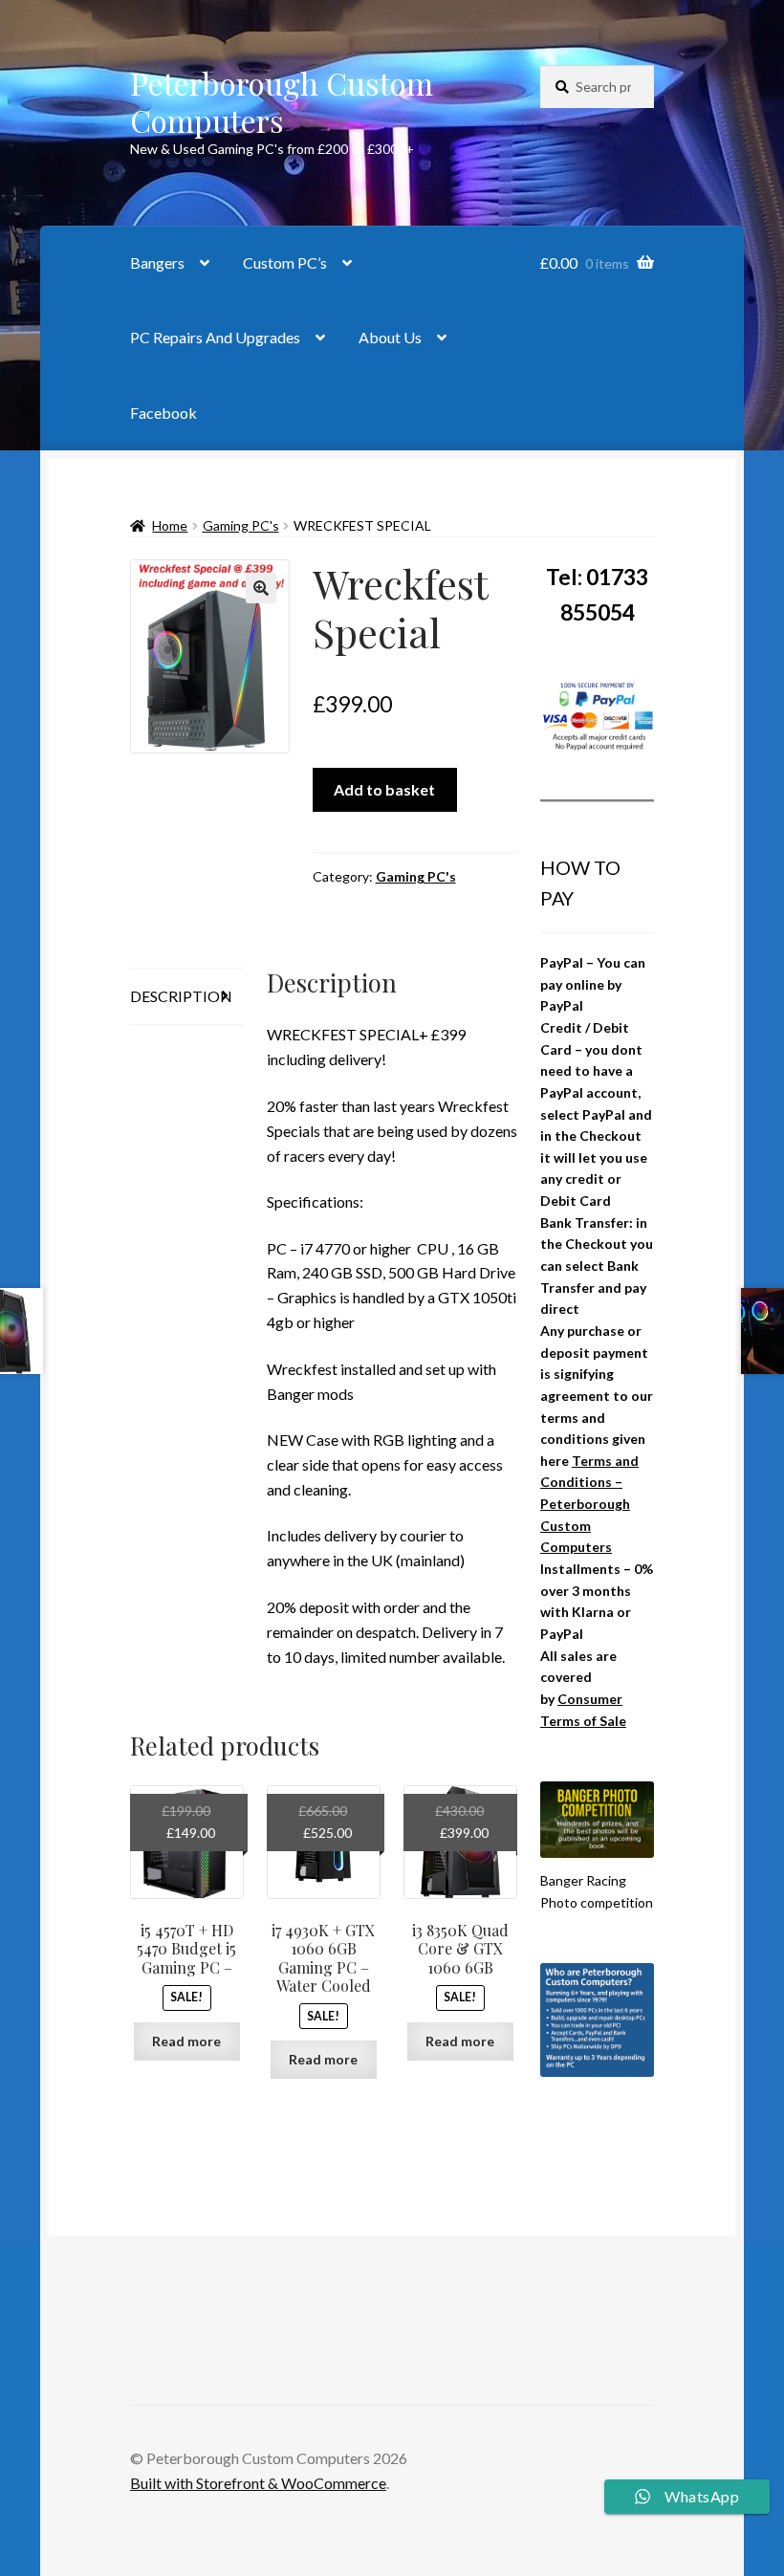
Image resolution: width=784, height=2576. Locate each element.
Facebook (163, 413)
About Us (390, 337)
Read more (186, 2041)
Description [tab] (181, 996)
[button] (261, 588)
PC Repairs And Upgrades (215, 337)
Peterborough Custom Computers (282, 101)
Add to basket (384, 789)
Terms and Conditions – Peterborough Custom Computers (589, 1504)
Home (170, 525)
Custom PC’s (285, 262)
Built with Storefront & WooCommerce (258, 2483)
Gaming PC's (241, 525)
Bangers (157, 262)
